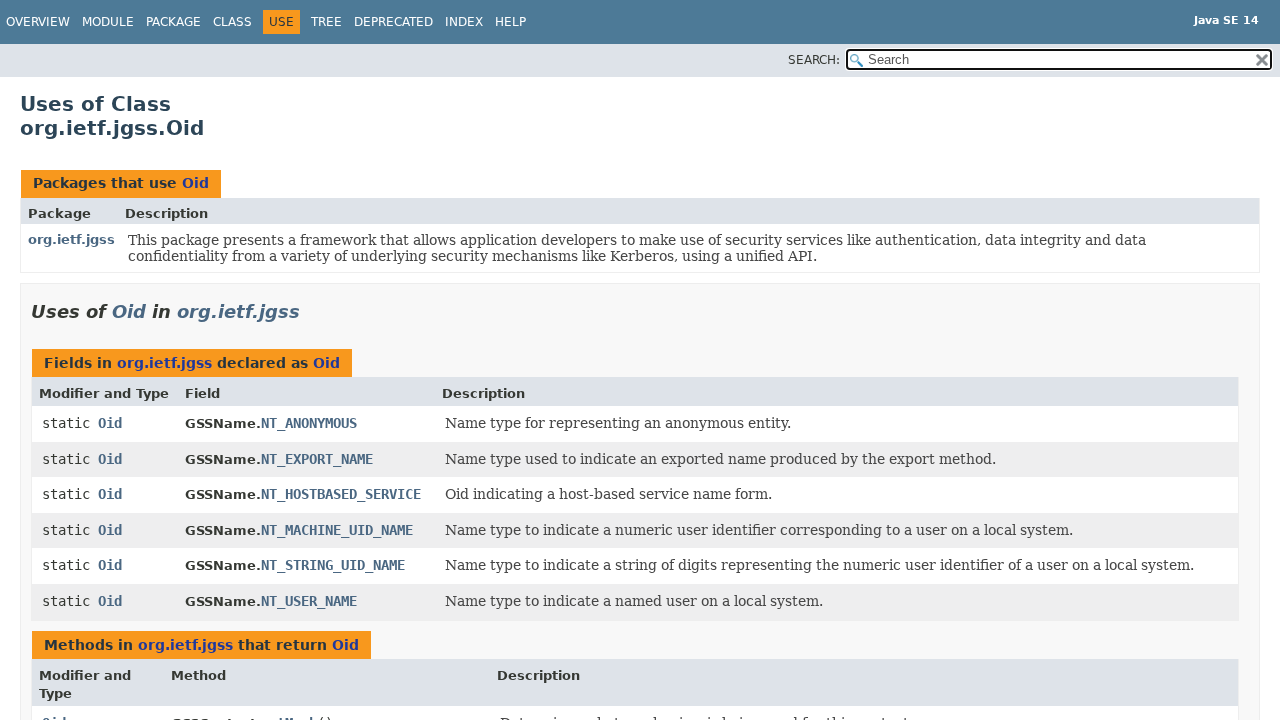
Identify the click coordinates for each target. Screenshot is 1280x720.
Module (108, 22)
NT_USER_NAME (309, 601)
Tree (326, 22)
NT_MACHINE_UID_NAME (337, 530)
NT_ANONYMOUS (309, 423)
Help (510, 22)
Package (173, 22)
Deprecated (393, 22)
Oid (195, 183)
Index (464, 22)
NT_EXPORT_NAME (317, 459)
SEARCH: (814, 60)
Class (232, 22)
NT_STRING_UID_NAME (333, 565)
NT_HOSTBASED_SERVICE (341, 494)
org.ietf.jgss (71, 239)
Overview (38, 22)
